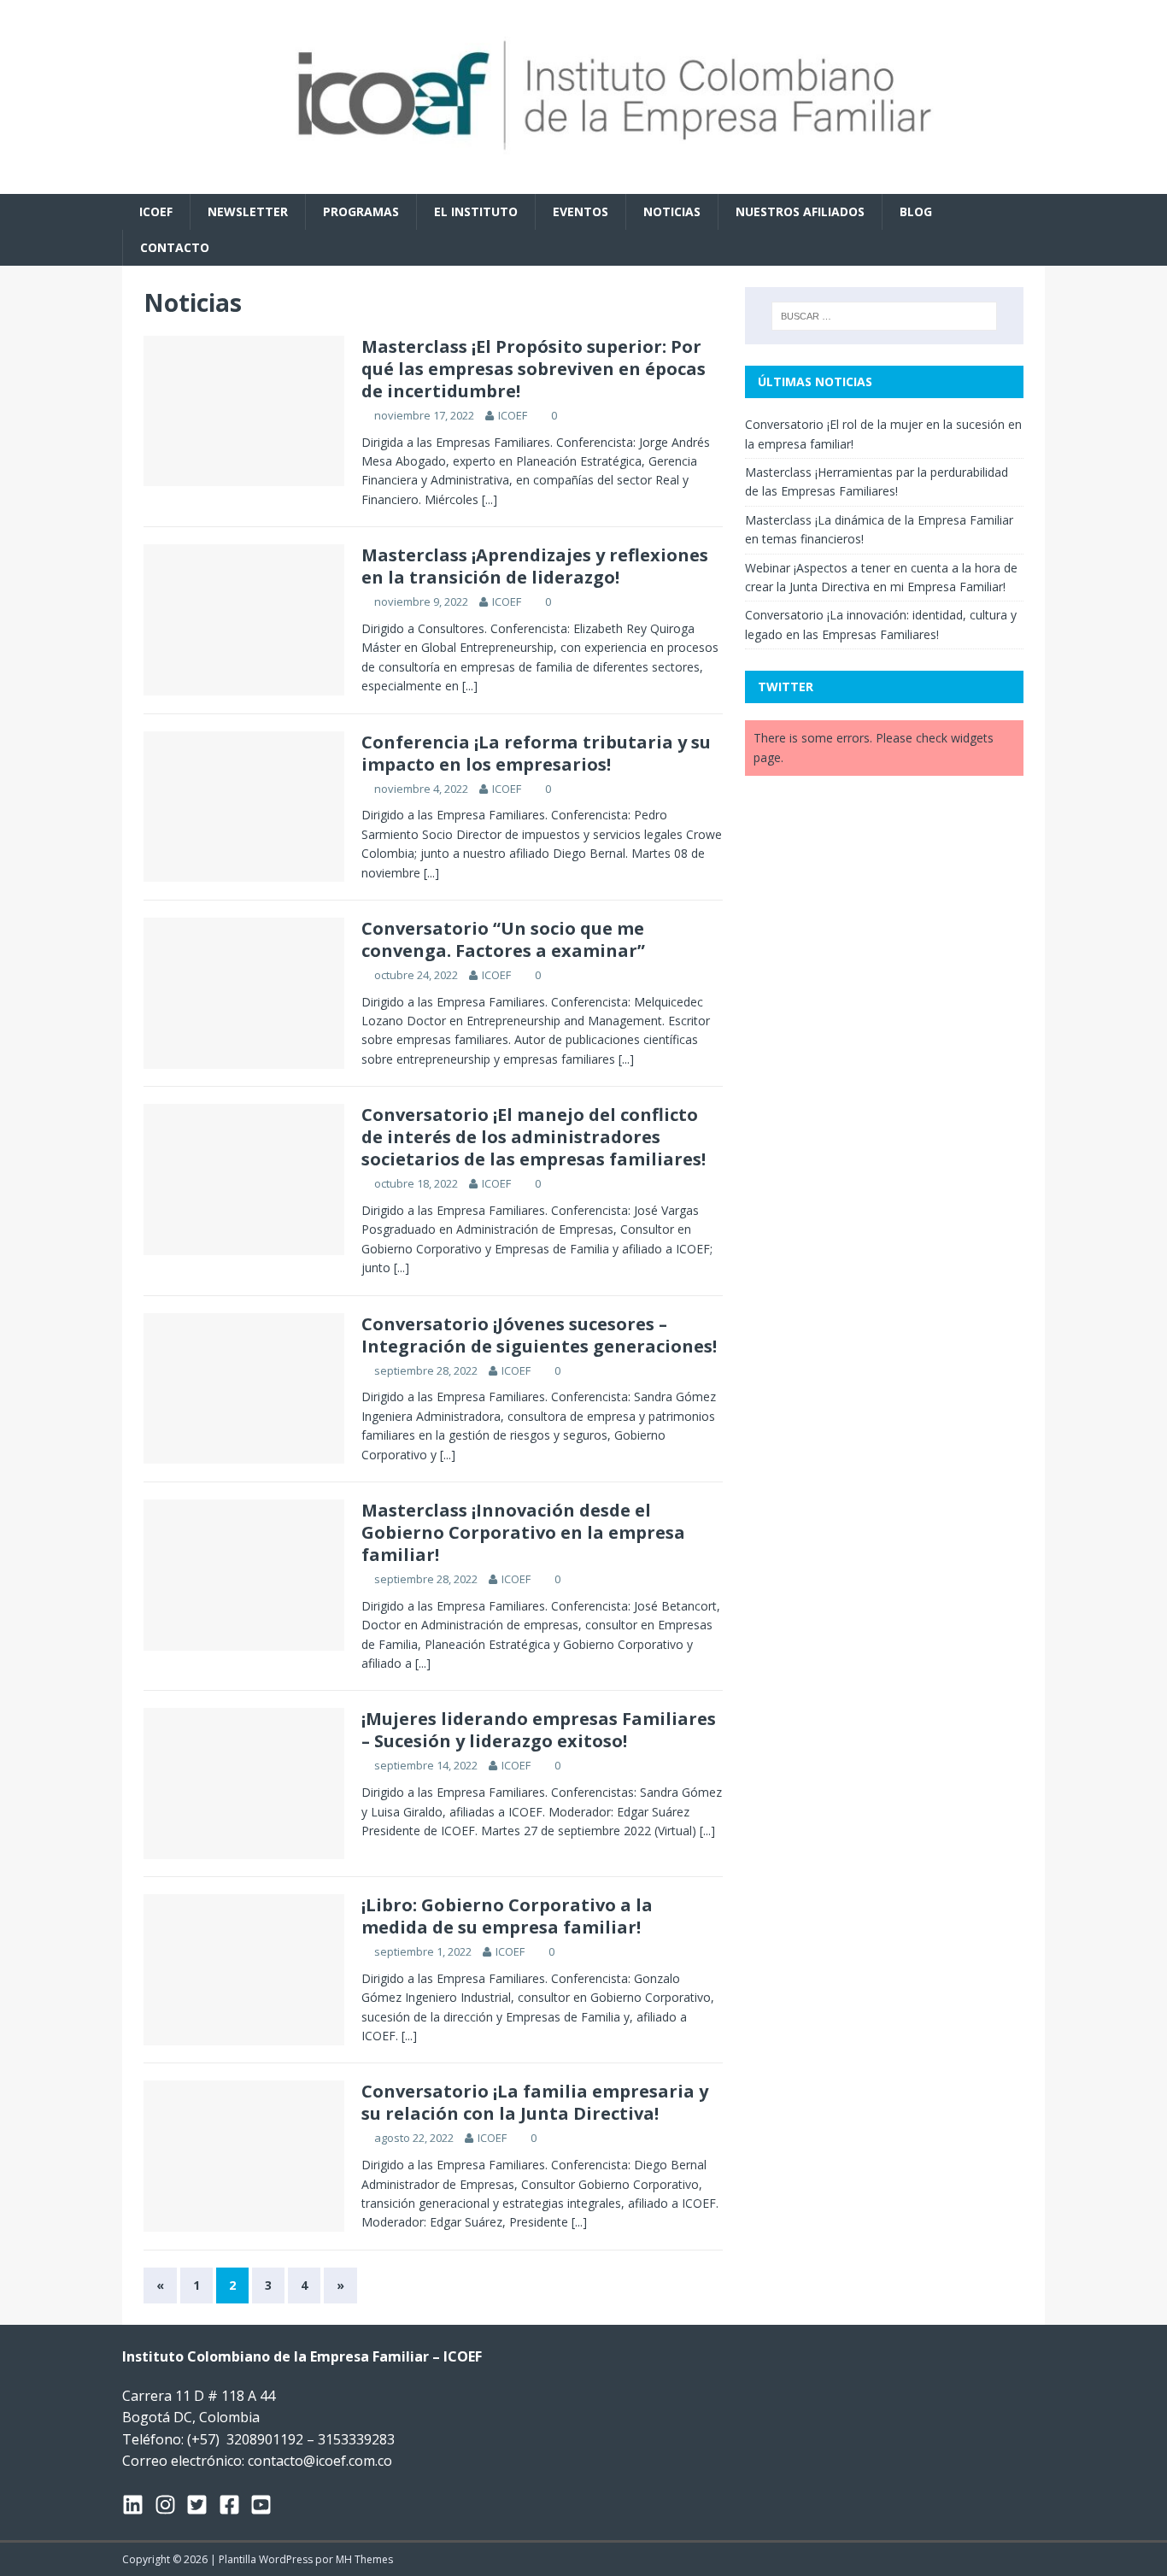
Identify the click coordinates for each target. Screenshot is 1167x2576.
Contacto (175, 247)
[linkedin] (138, 2505)
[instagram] (171, 2505)
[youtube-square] (264, 2505)
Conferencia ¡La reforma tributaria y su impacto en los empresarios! (536, 753)
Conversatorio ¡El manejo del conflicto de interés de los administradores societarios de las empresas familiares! (534, 1137)
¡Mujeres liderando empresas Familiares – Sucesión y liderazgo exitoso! (539, 1730)
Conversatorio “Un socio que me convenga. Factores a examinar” (503, 939)
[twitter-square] (202, 2505)
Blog (916, 211)
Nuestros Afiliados (800, 211)
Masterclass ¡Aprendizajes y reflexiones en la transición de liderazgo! (535, 566)
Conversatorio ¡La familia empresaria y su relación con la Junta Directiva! (535, 2102)
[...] (490, 499)
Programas (361, 211)
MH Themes (364, 2559)
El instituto (476, 211)
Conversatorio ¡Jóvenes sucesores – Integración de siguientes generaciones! (539, 1335)
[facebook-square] (235, 2505)
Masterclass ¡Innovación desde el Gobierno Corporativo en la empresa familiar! (523, 1532)
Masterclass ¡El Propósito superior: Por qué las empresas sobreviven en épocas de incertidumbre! (534, 369)
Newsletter (248, 211)
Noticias (672, 211)
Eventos (581, 211)
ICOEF (156, 211)
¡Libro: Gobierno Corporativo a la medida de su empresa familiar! (507, 1916)
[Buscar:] (884, 316)
